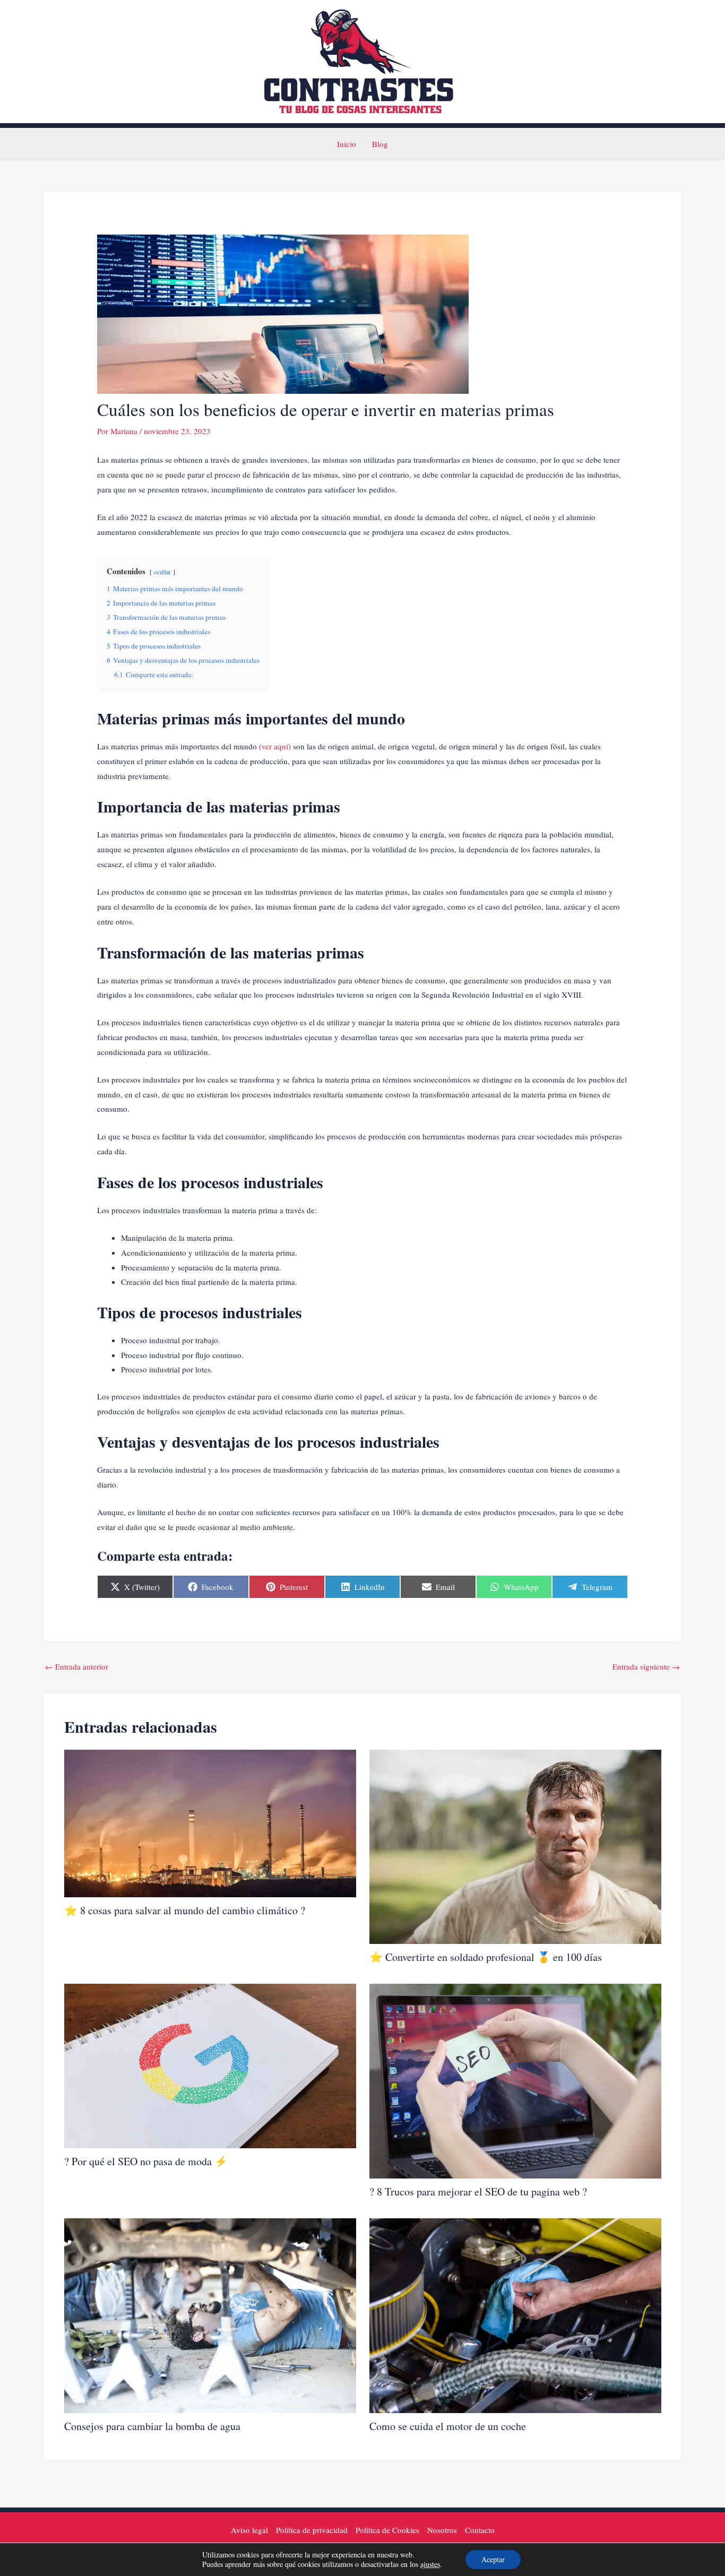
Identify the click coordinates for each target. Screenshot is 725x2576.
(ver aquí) (274, 746)
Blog (380, 144)
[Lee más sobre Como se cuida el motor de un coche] (515, 2314)
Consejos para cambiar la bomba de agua (152, 2426)
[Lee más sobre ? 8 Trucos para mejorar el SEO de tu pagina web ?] (515, 2080)
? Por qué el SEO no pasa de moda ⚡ (146, 2161)
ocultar (162, 572)
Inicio (347, 144)
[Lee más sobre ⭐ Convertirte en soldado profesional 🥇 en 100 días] (515, 1845)
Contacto (480, 2530)
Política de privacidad (312, 2530)
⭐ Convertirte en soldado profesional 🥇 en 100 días (486, 1957)
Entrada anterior (77, 1666)
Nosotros (442, 2530)
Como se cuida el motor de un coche (448, 2426)
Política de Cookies (387, 2530)
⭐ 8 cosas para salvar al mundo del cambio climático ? (185, 1910)
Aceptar (493, 2559)
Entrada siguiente (646, 1666)
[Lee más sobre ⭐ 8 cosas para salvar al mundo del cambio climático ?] (210, 1822)
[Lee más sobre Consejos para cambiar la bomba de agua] (210, 2314)
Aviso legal (249, 2530)
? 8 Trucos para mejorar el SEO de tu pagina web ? (478, 2192)
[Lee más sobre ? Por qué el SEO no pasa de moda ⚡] (210, 2064)
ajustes (430, 2564)
